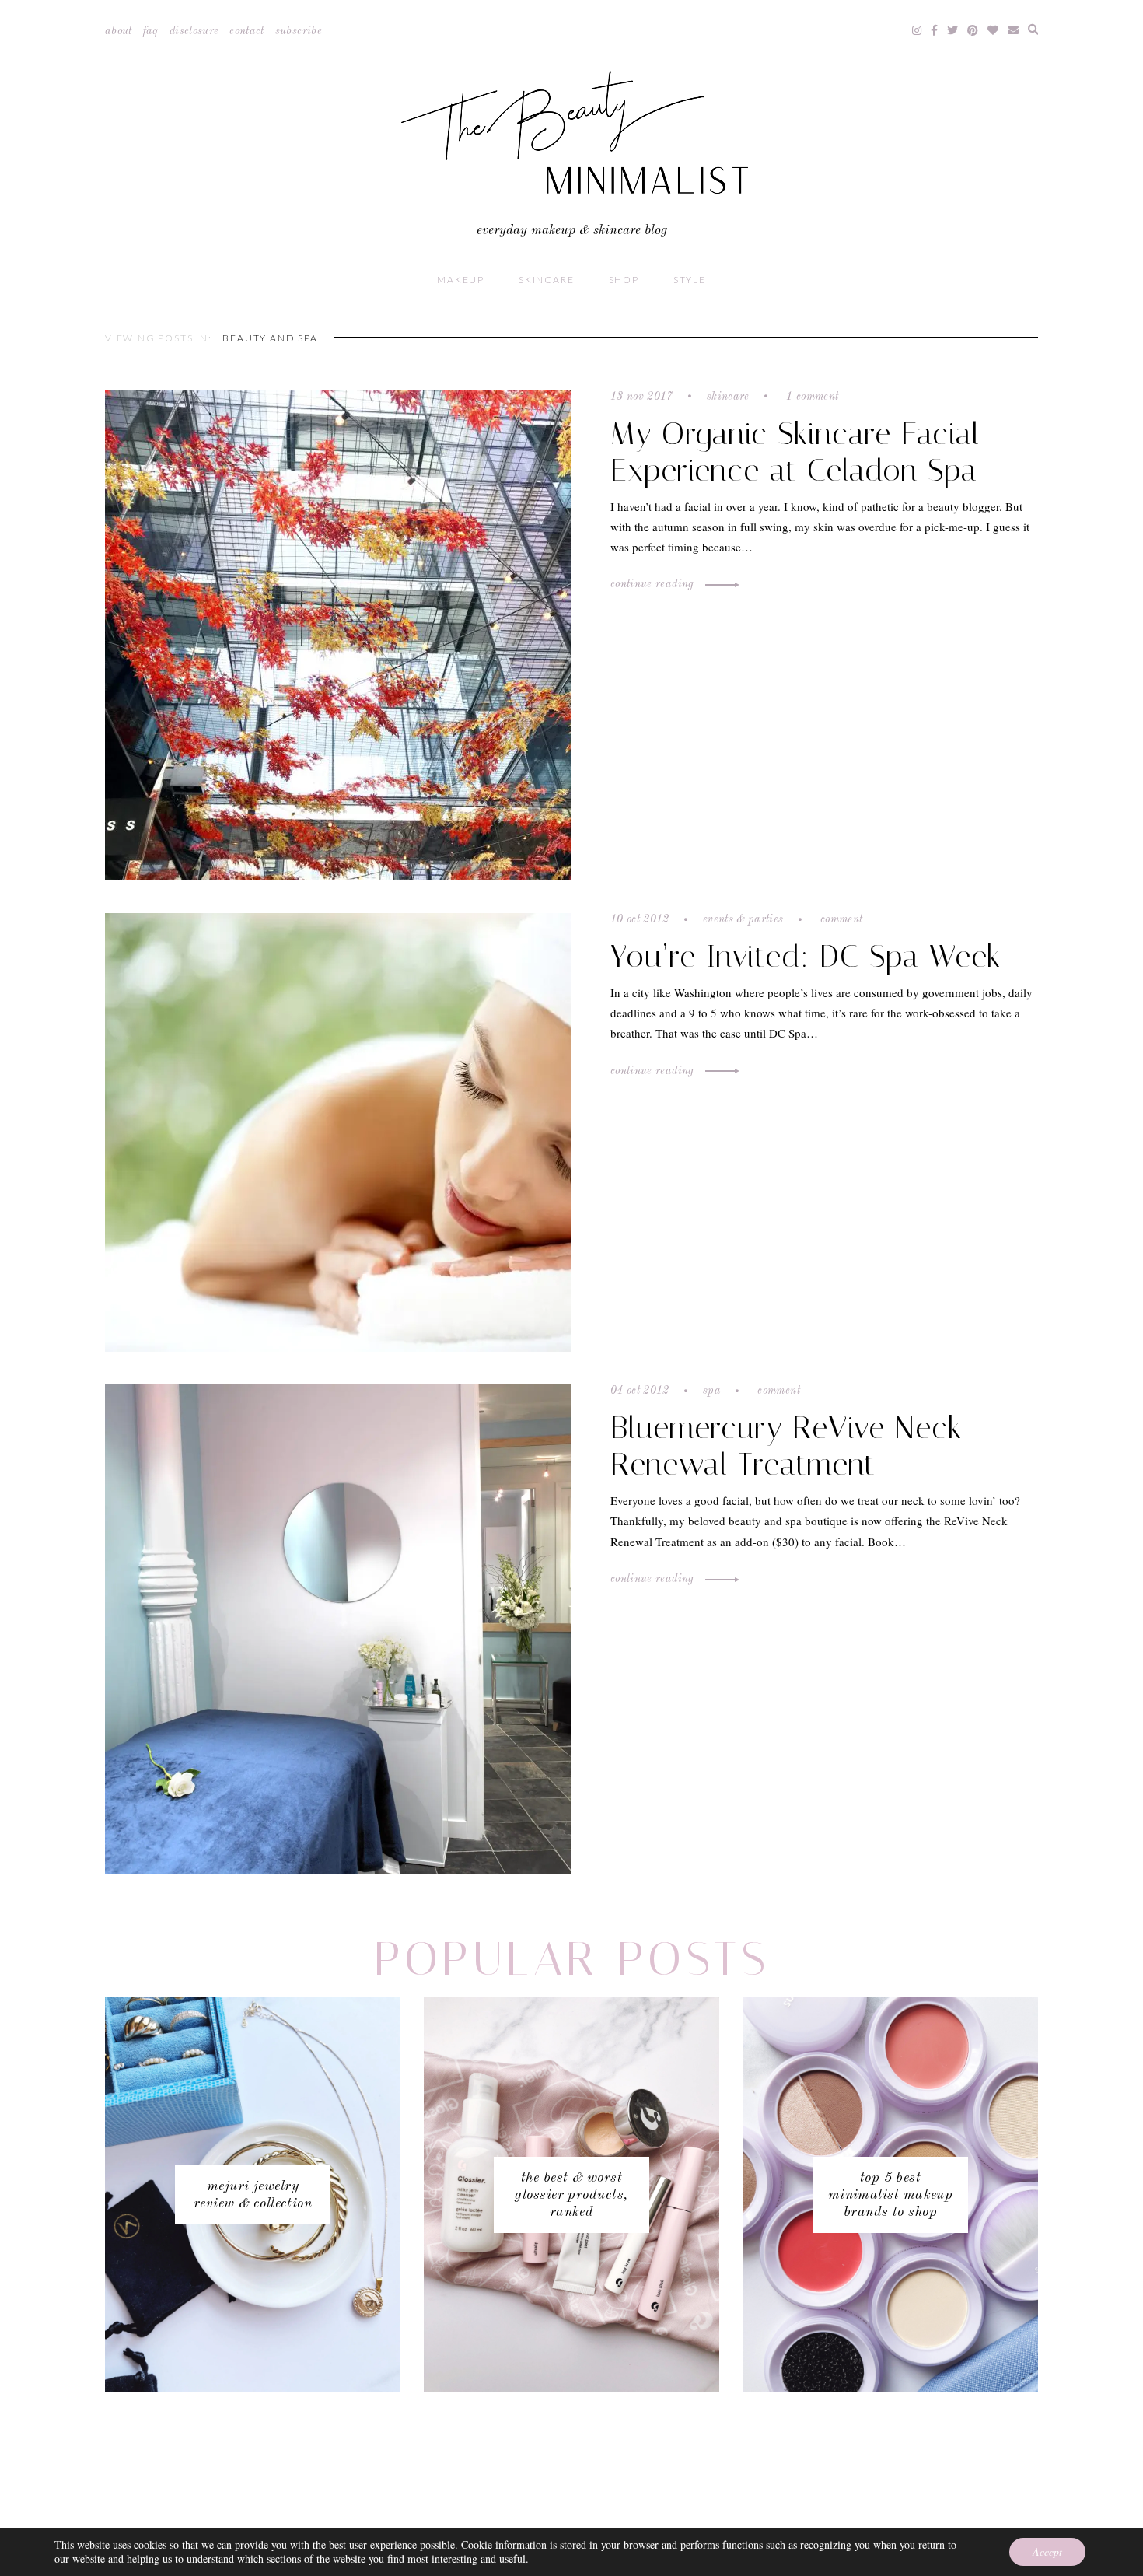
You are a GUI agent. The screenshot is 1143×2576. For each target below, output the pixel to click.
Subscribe (299, 31)
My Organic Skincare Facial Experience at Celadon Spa (795, 452)
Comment (840, 919)
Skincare (546, 280)
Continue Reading (654, 584)
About (119, 31)
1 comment (811, 397)
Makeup (461, 280)
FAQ (151, 31)
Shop (624, 280)
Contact (246, 31)
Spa (712, 1391)
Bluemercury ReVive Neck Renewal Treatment (786, 1446)
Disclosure (194, 31)
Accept (1047, 2551)
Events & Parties (743, 919)
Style (690, 280)
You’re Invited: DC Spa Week (806, 956)
